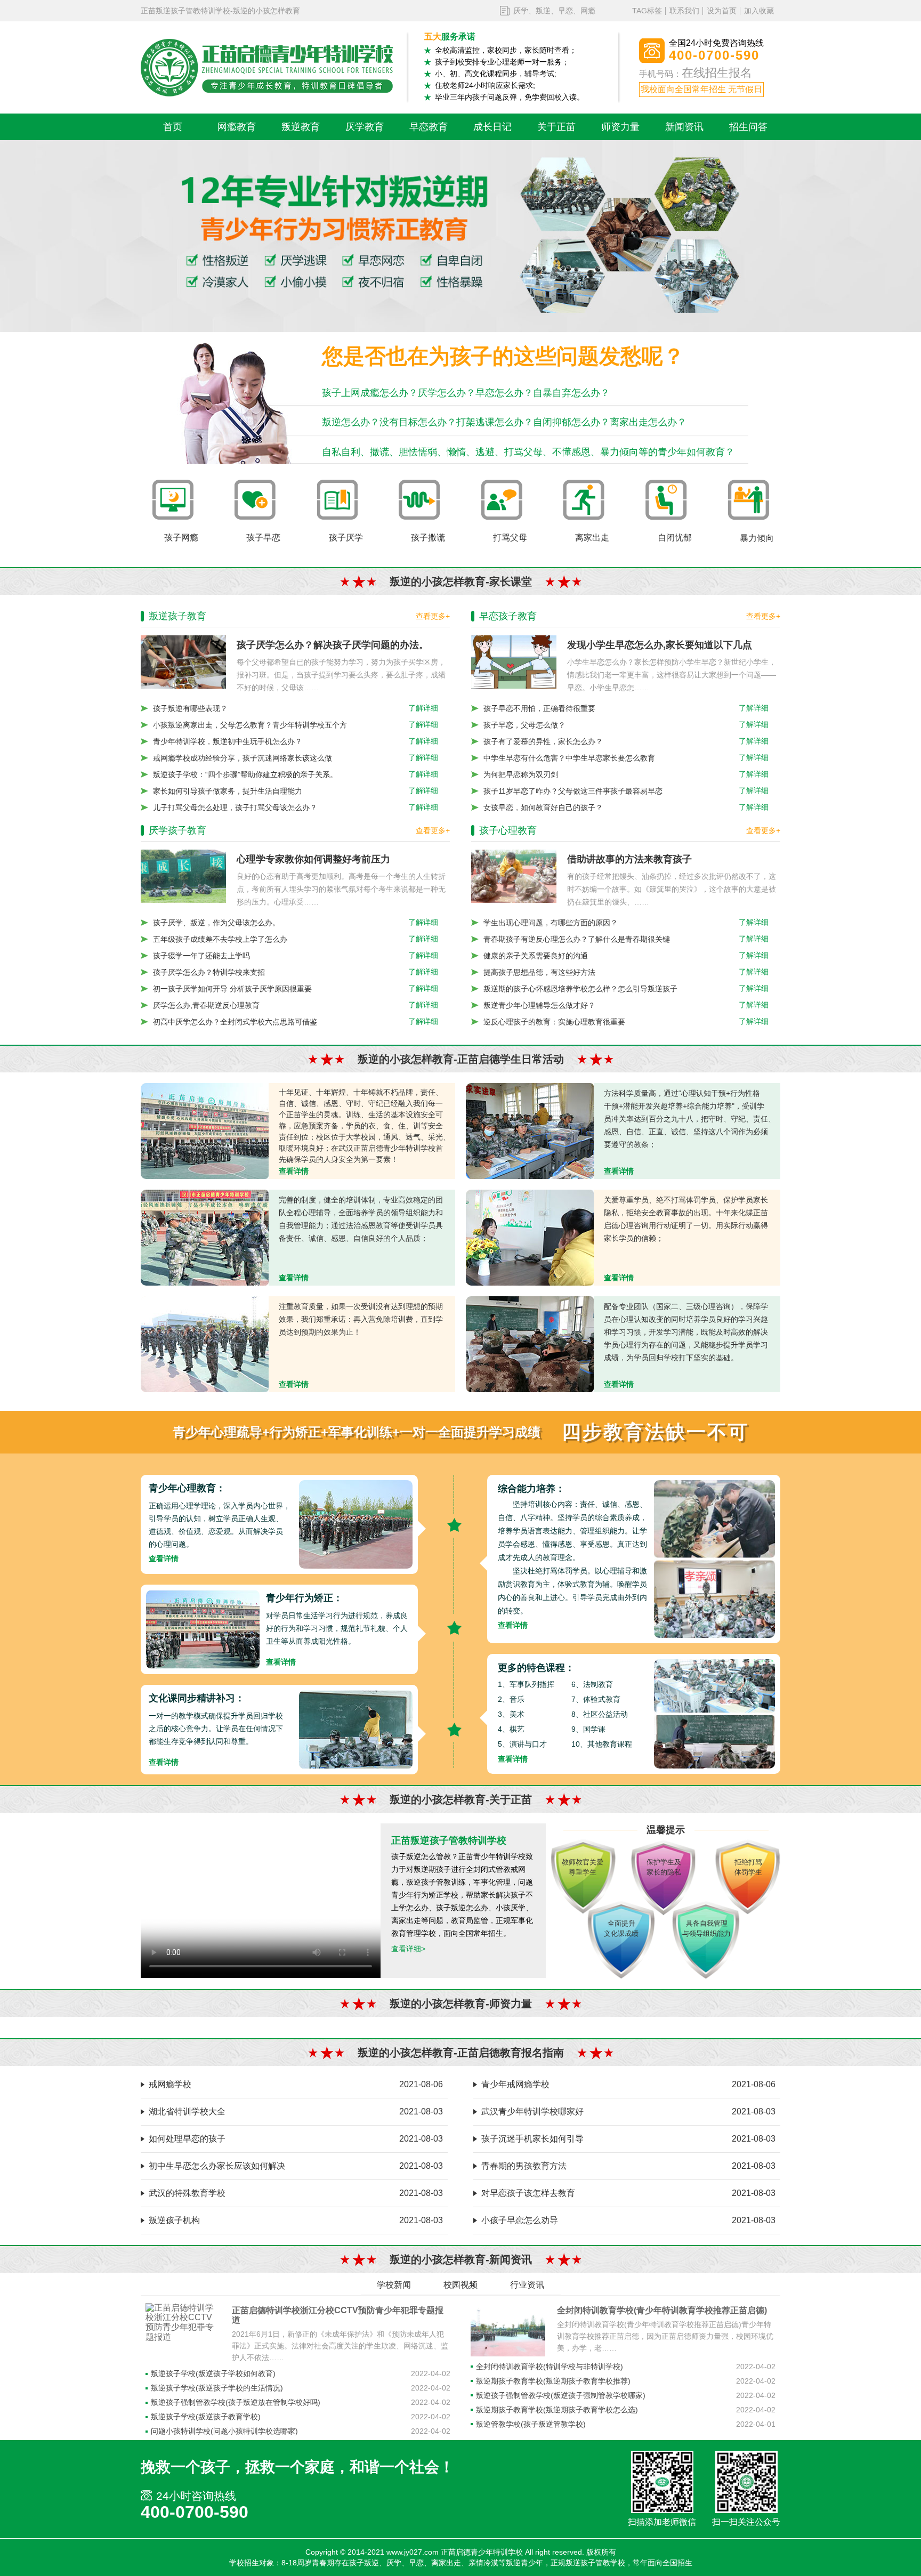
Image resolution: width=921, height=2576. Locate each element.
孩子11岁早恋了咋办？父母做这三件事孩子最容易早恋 (573, 791)
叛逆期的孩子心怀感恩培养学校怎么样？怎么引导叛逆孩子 (580, 989)
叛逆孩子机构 (174, 2220)
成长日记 (492, 127)
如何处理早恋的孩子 (187, 2139)
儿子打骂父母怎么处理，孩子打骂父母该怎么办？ (235, 807)
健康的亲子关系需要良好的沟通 (536, 956)
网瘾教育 (237, 127)
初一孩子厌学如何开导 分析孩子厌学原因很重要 (232, 989)
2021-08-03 (421, 2111)
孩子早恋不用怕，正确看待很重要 (539, 708)
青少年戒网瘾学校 (515, 2084)
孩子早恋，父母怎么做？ (524, 725)
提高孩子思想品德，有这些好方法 (539, 972)
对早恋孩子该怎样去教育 (528, 2193)
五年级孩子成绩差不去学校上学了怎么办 (220, 939)
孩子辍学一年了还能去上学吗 (201, 956)
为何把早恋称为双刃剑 (521, 774)
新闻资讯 (684, 127)
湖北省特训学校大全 (187, 2111)
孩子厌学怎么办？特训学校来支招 (209, 972)
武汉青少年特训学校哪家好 (532, 2111)
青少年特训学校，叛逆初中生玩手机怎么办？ (228, 741)
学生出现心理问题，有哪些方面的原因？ (551, 923)
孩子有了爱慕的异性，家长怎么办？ (543, 741)
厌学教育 (365, 127)
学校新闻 (394, 2285)
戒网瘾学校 (170, 2084)
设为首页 (722, 11)
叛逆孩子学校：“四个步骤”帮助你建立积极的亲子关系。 (245, 774)
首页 (173, 127)
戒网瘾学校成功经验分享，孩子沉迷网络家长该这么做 (243, 758)
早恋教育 (429, 127)
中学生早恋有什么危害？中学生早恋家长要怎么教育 (569, 758)
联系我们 (684, 11)
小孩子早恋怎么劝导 (520, 2220)
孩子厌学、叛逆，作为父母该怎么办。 (216, 923)
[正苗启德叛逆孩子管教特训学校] (267, 68)
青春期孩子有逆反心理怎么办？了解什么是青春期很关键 (577, 939)
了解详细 (423, 708)
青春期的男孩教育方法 (524, 2166)
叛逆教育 (301, 127)
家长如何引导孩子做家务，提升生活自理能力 (228, 791)
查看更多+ (433, 616)
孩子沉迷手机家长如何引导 (532, 2139)
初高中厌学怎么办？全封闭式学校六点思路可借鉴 (235, 1022)
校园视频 (461, 2285)
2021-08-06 (421, 2084)
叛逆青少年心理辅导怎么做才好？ (539, 1005)
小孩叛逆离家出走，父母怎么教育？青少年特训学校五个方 (250, 725)
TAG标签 (647, 11)
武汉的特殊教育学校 (187, 2193)
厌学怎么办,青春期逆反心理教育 (206, 1005)
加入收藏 (759, 11)
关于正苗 (556, 127)
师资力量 (620, 127)
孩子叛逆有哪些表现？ (190, 708)
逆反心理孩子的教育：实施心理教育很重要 (554, 1022)
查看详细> (408, 1949)
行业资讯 (527, 2285)
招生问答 (748, 127)
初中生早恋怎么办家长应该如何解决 (217, 2166)
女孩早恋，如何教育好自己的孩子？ (543, 807)
